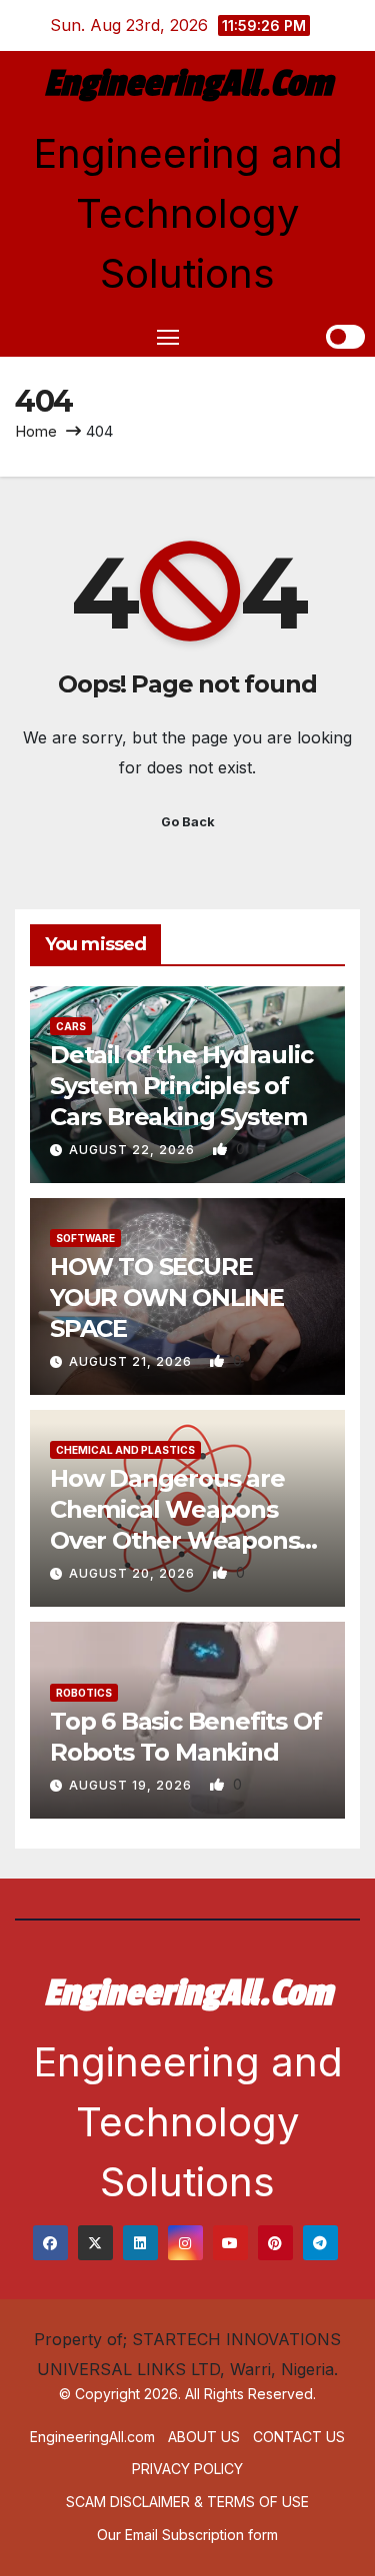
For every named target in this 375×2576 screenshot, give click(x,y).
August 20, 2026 (134, 1573)
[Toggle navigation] (168, 337)
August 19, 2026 (132, 1785)
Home (36, 431)
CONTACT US (299, 2437)
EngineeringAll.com (188, 84)
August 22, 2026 (134, 1150)
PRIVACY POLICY (187, 2469)
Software (85, 1238)
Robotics (84, 1693)
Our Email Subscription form (187, 2535)
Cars (71, 1026)
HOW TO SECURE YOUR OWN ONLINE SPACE (167, 1297)
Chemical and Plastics (125, 1450)
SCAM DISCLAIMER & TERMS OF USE (187, 2502)
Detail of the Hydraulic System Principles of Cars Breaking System (181, 1086)
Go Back (188, 822)
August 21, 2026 (132, 1361)
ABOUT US (204, 2437)
